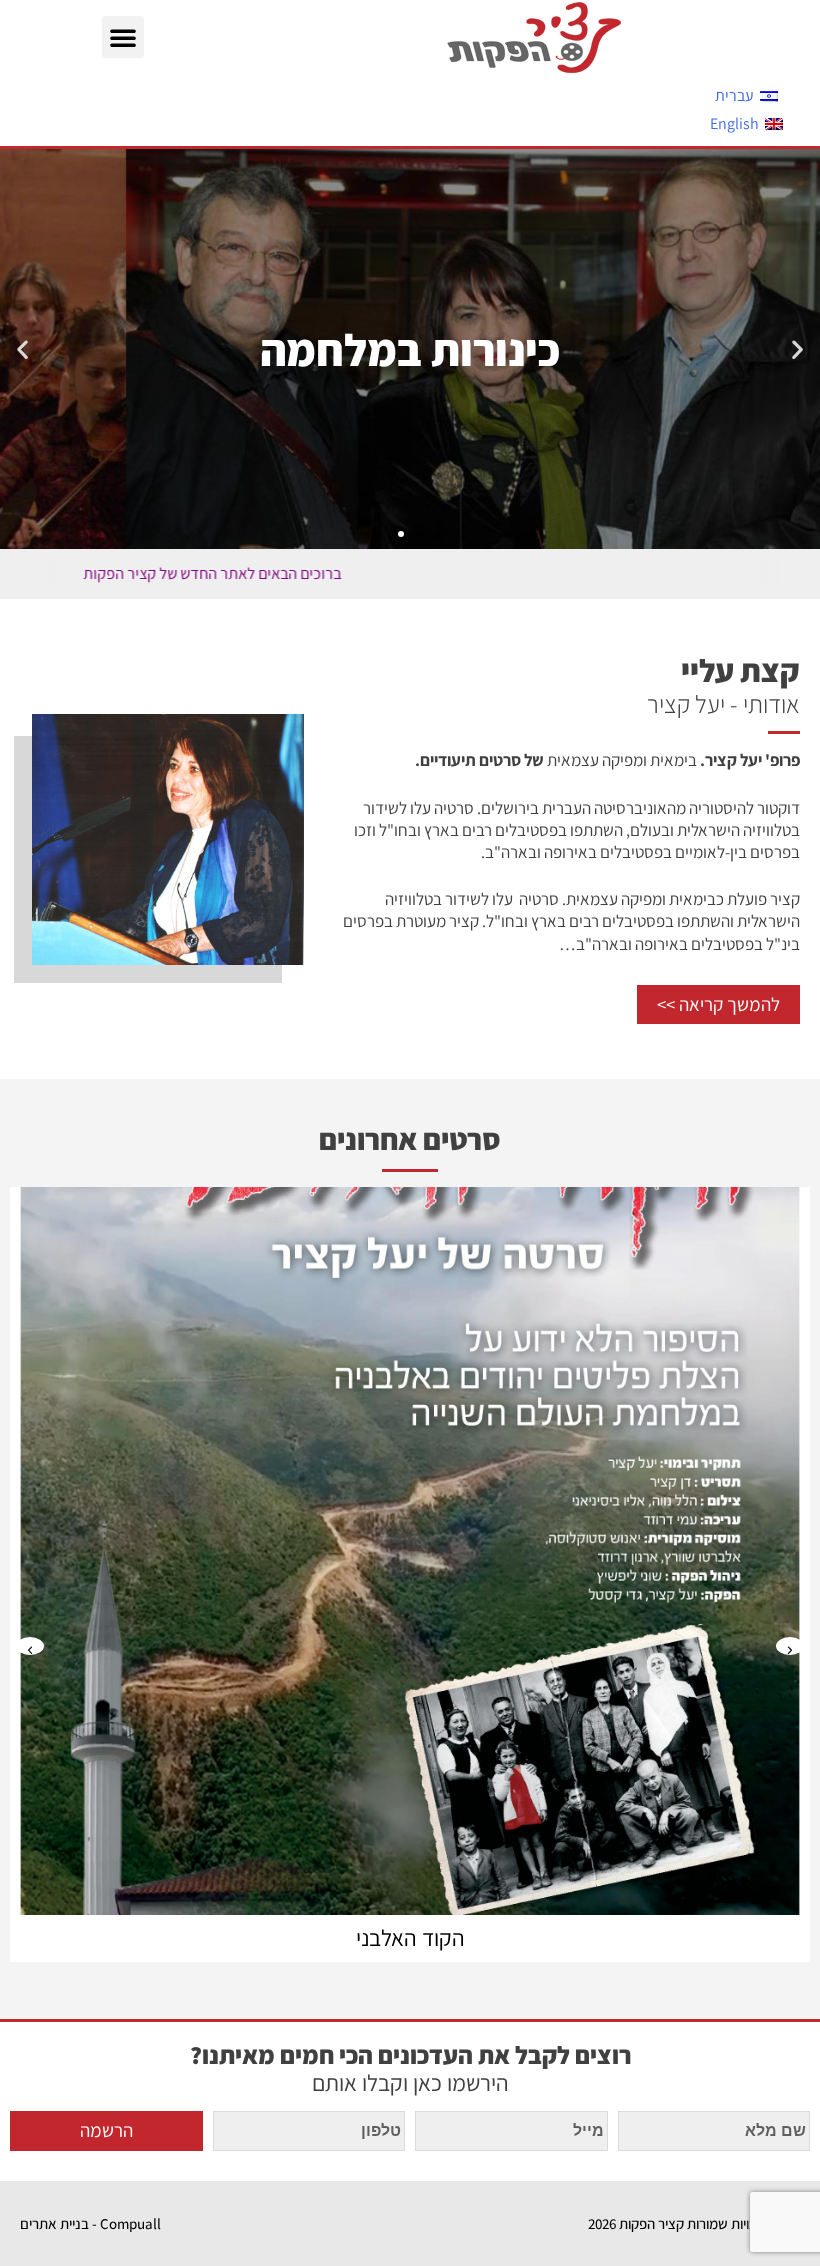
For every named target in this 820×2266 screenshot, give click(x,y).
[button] (123, 37)
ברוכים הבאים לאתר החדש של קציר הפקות (297, 573)
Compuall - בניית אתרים (90, 2223)
